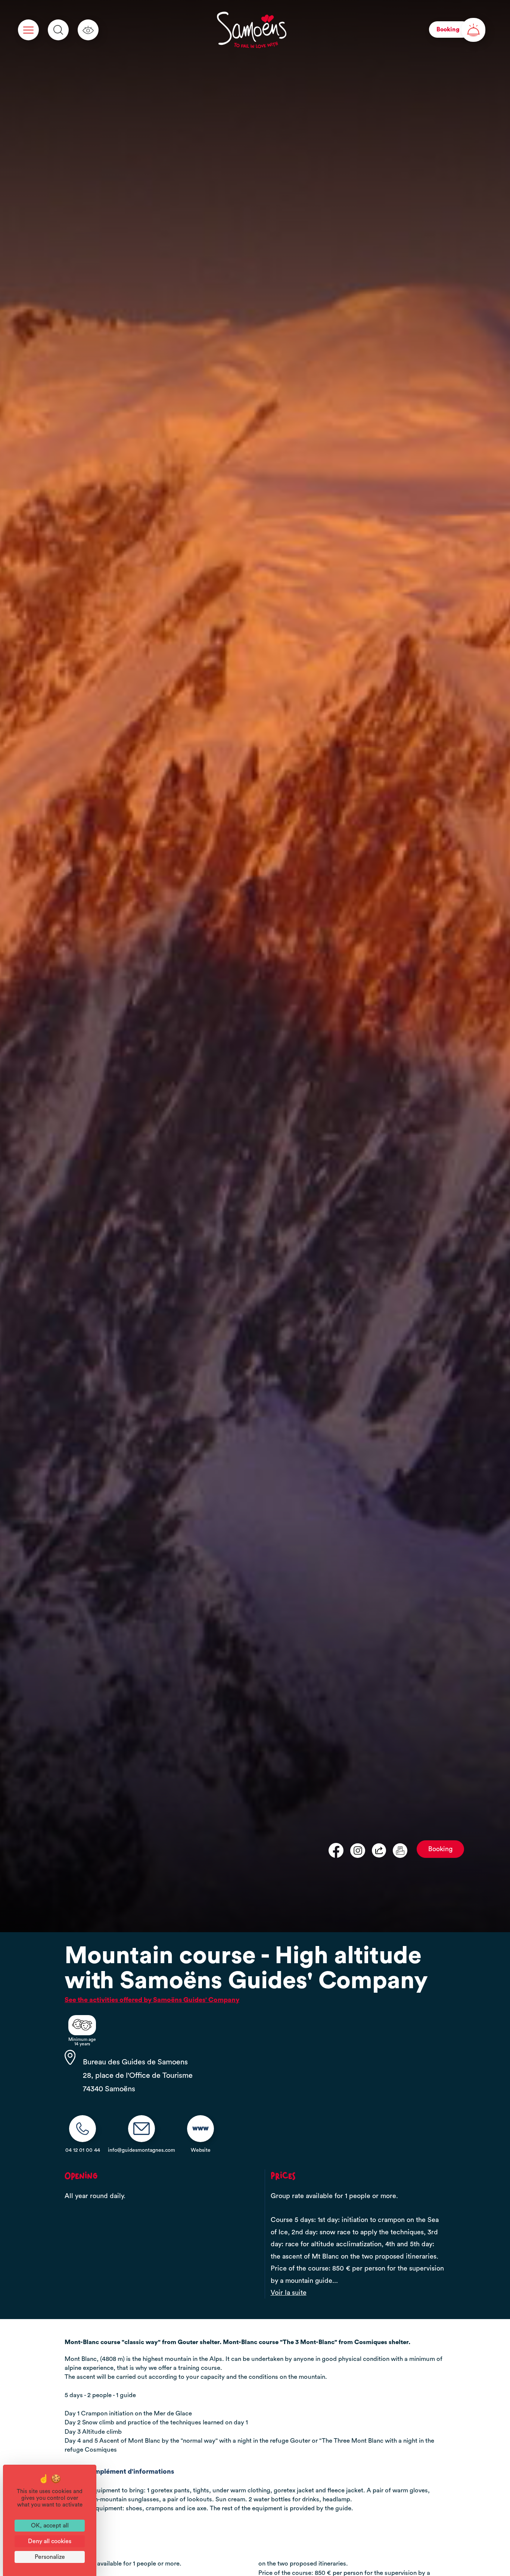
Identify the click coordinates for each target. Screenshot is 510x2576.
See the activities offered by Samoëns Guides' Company (152, 2000)
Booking (440, 1849)
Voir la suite (289, 2293)
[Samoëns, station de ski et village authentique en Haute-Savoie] (252, 30)
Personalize (50, 2557)
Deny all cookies (50, 2541)
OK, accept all (50, 2526)
